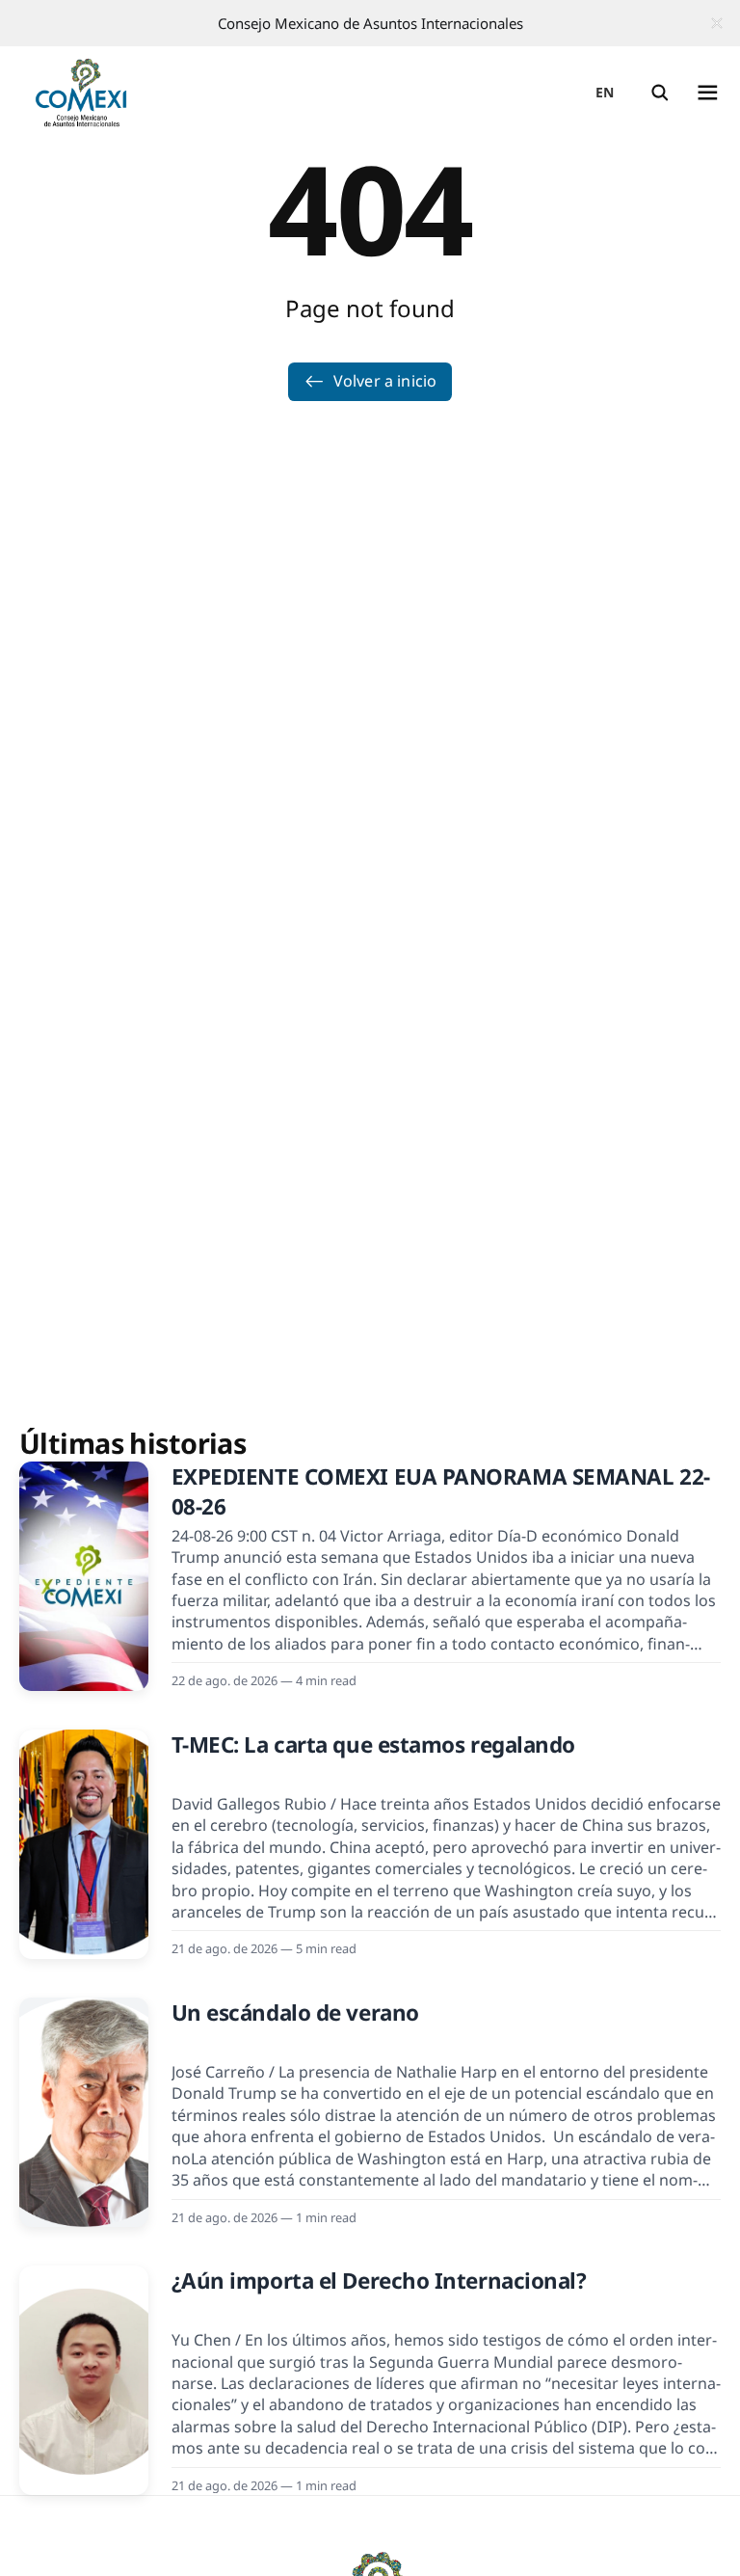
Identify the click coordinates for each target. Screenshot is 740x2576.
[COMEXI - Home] (81, 93)
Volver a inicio (385, 381)
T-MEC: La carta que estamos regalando (373, 1744)
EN (605, 92)
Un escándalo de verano (295, 2012)
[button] (660, 93)
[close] (717, 23)
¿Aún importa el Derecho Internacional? (379, 2281)
